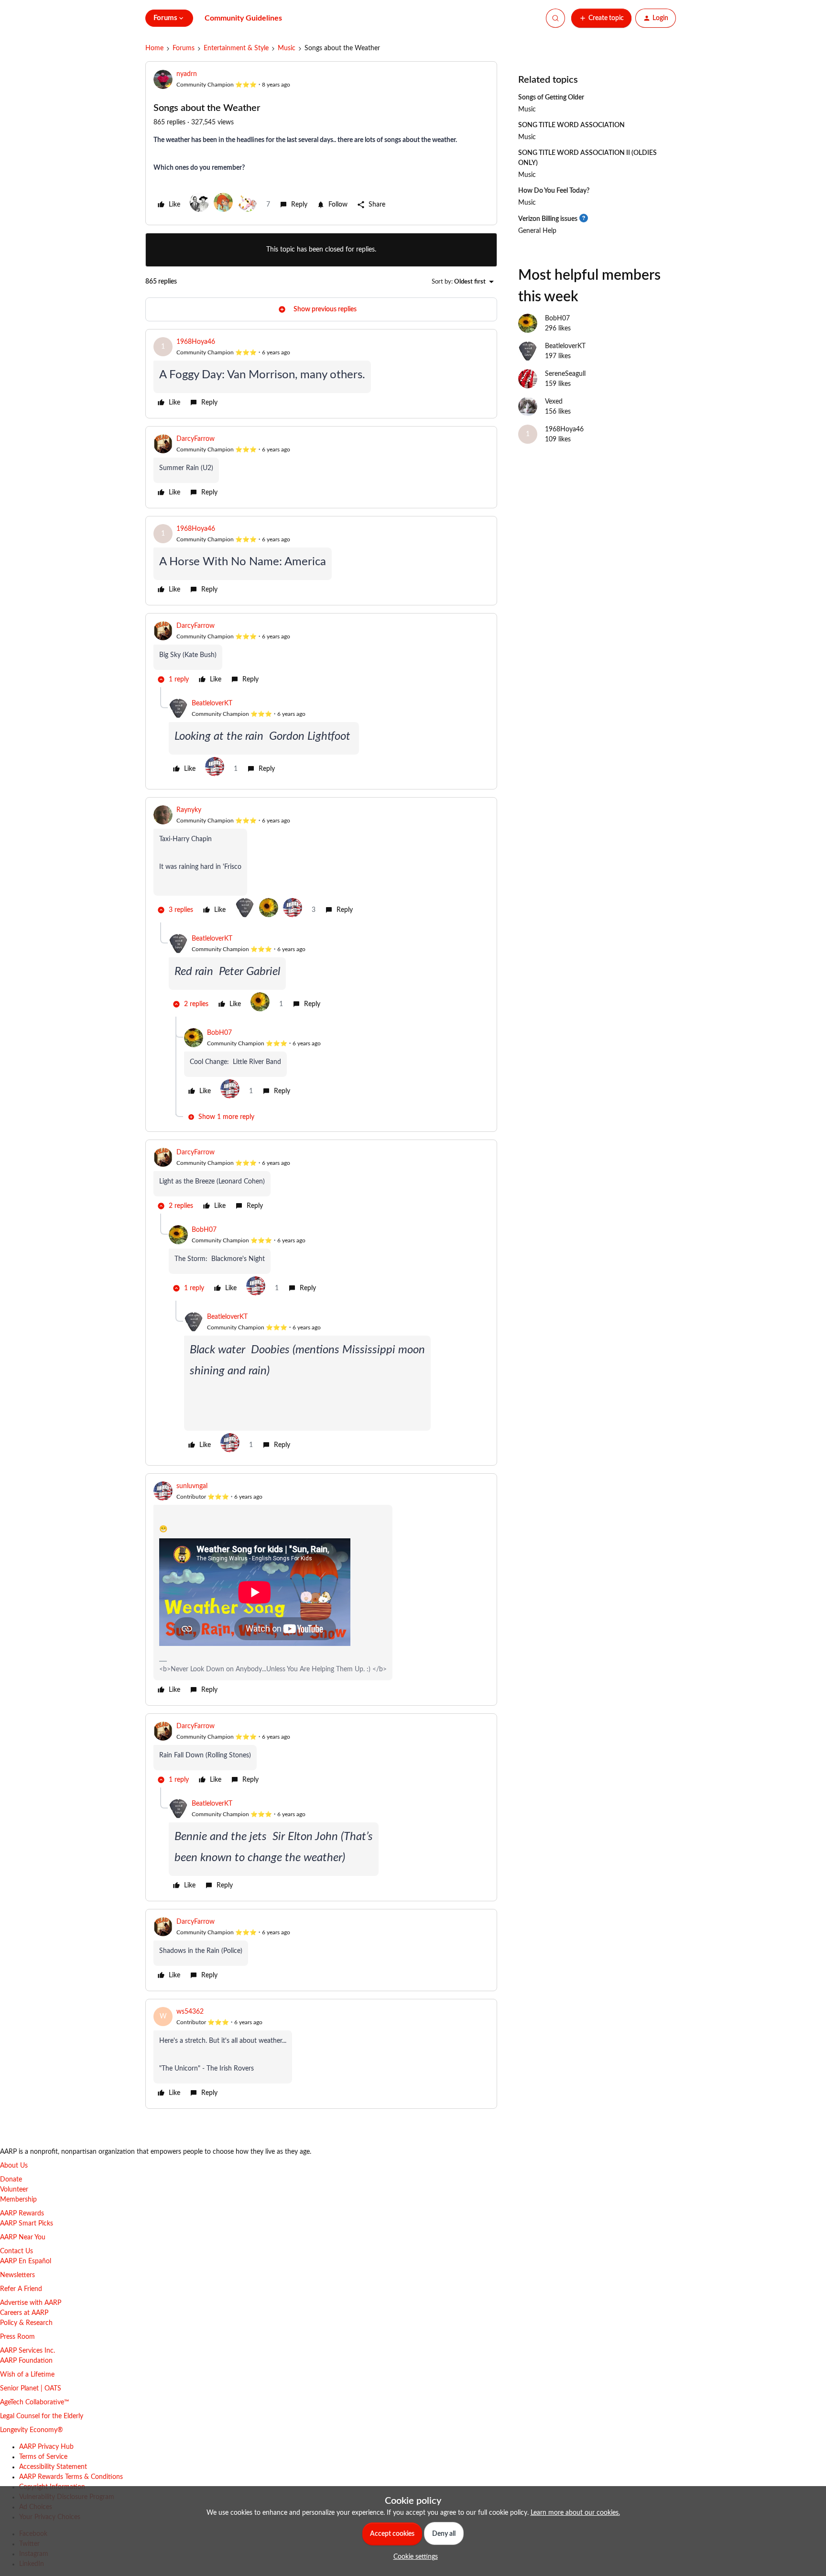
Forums (184, 48)
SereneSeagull (565, 374)
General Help (537, 231)
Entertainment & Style (236, 48)
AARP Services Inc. (27, 2351)
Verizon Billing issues (548, 219)
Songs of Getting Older (551, 98)
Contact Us (16, 2251)
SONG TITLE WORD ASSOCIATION (571, 125)
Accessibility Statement (53, 2467)
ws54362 (190, 2012)
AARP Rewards (22, 2214)
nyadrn (187, 74)
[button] (601, 18)
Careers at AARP (24, 2313)
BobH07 (219, 1033)
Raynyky (189, 810)
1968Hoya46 (196, 342)
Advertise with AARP (31, 2303)
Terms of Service (43, 2457)
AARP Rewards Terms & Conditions (71, 2477)
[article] (321, 374)
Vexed (554, 402)
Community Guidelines (243, 18)
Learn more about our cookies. (575, 2513)
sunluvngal (192, 1486)
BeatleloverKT (212, 703)
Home (154, 48)
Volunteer (14, 2190)
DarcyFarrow (196, 439)
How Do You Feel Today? (554, 191)
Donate (11, 2180)
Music (287, 48)
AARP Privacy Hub (46, 2447)
